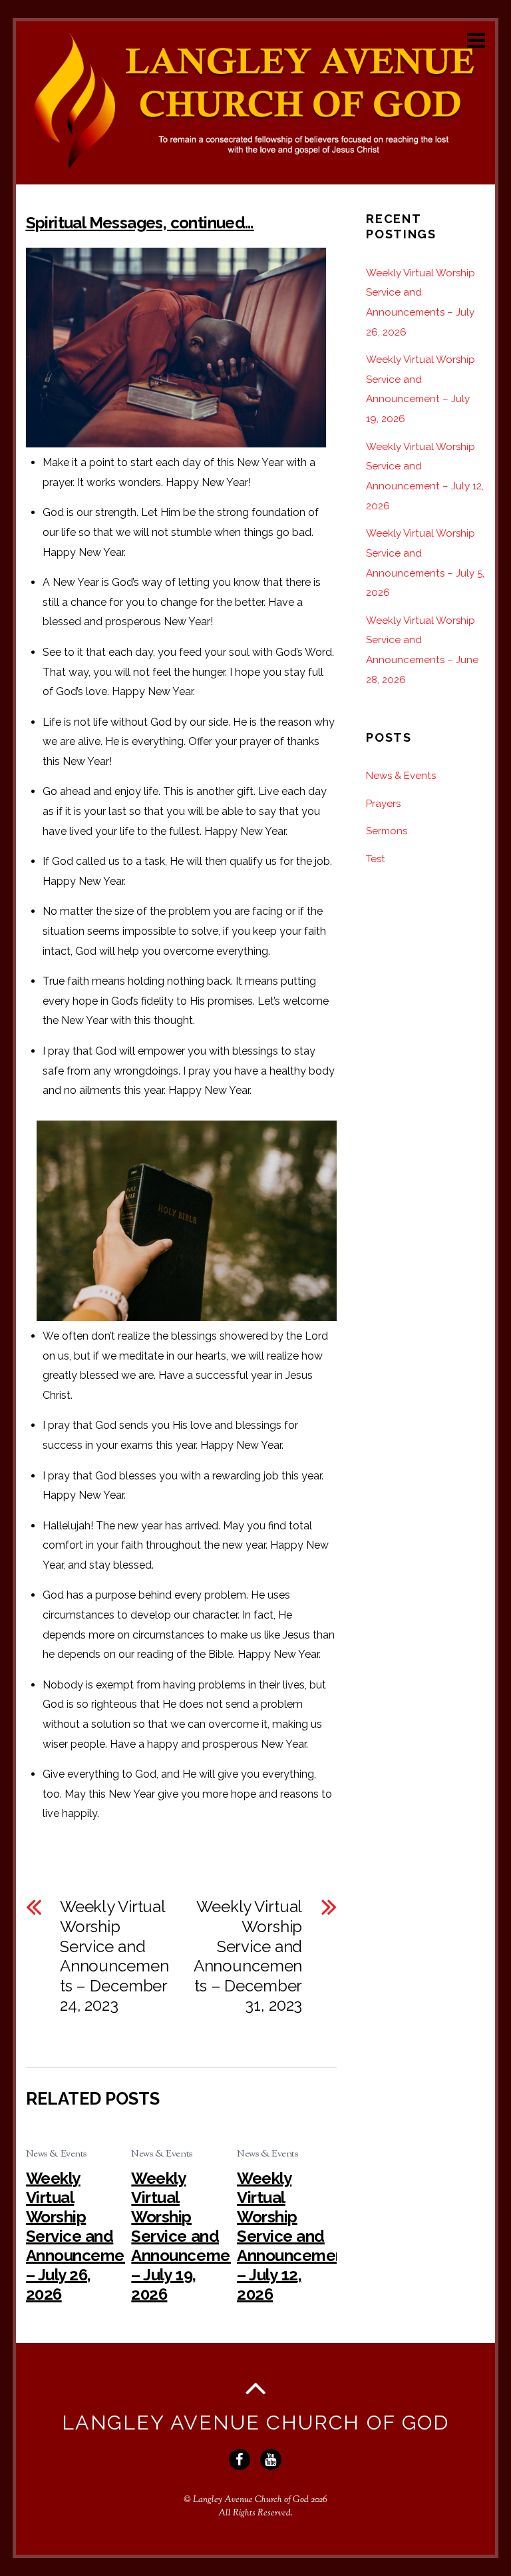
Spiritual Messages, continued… (140, 223)
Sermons (387, 831)
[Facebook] (241, 2459)
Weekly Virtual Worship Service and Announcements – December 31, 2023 (248, 1956)
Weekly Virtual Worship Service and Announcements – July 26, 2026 (87, 2236)
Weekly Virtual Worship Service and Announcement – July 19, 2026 (188, 2236)
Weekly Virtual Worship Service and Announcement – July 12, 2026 (294, 2236)
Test (376, 859)
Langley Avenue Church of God (251, 2500)
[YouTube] (272, 2459)
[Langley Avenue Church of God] (256, 167)
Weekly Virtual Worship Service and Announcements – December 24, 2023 (114, 1956)
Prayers (383, 804)
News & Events (57, 2154)
